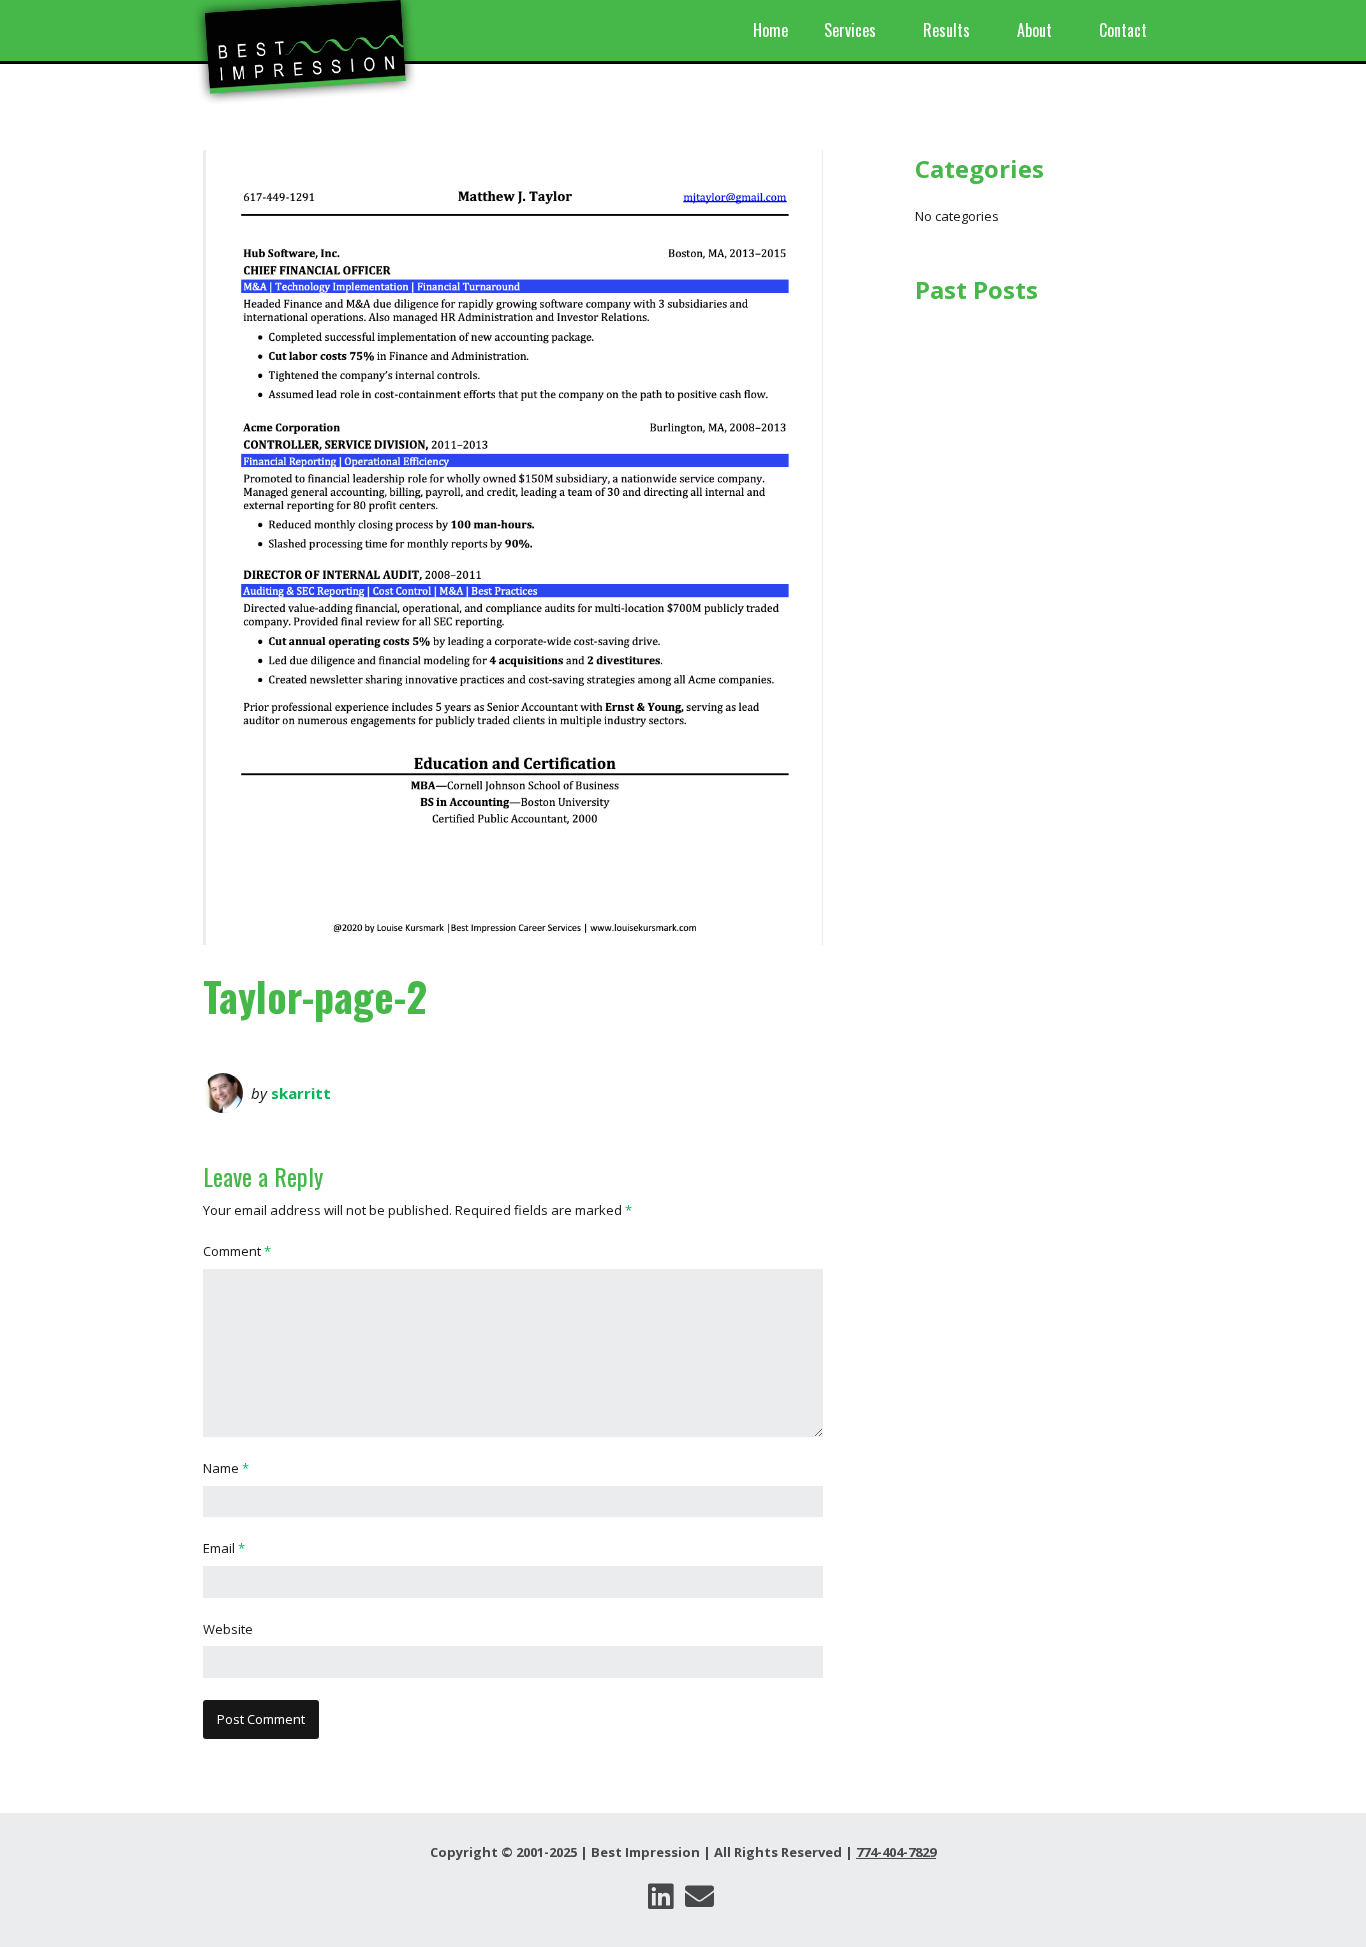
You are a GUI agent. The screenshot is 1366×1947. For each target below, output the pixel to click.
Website (228, 1629)
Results (946, 30)
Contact (1123, 30)
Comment (237, 1251)
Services (850, 30)
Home (770, 30)
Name (226, 1468)
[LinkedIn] (660, 1896)
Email (224, 1548)
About (1034, 30)
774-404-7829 (896, 1852)
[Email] (699, 1896)
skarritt (301, 1093)
